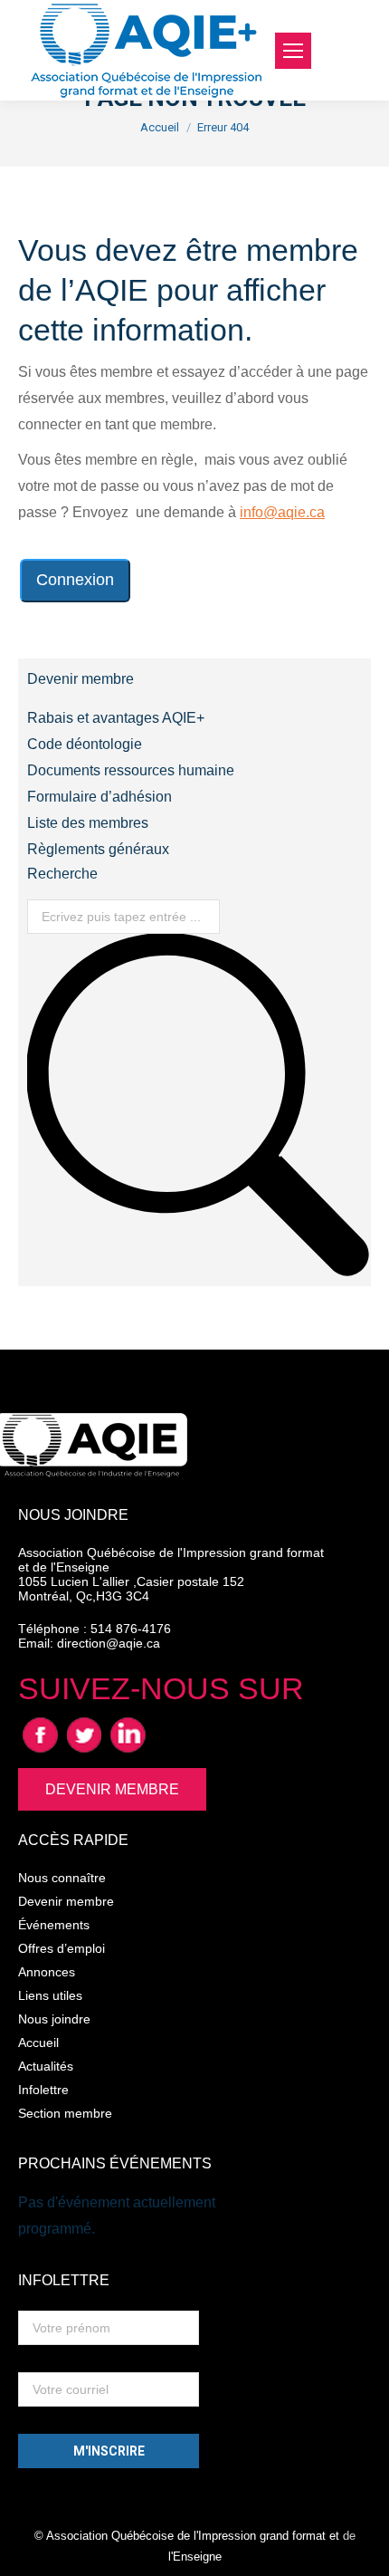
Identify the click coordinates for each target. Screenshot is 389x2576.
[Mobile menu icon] (293, 51)
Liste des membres (88, 823)
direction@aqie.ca (109, 1643)
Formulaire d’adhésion (100, 797)
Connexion (75, 580)
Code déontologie (85, 744)
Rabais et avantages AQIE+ (116, 718)
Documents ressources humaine (131, 770)
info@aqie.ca (282, 512)
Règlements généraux (98, 849)
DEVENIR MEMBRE (112, 1789)
